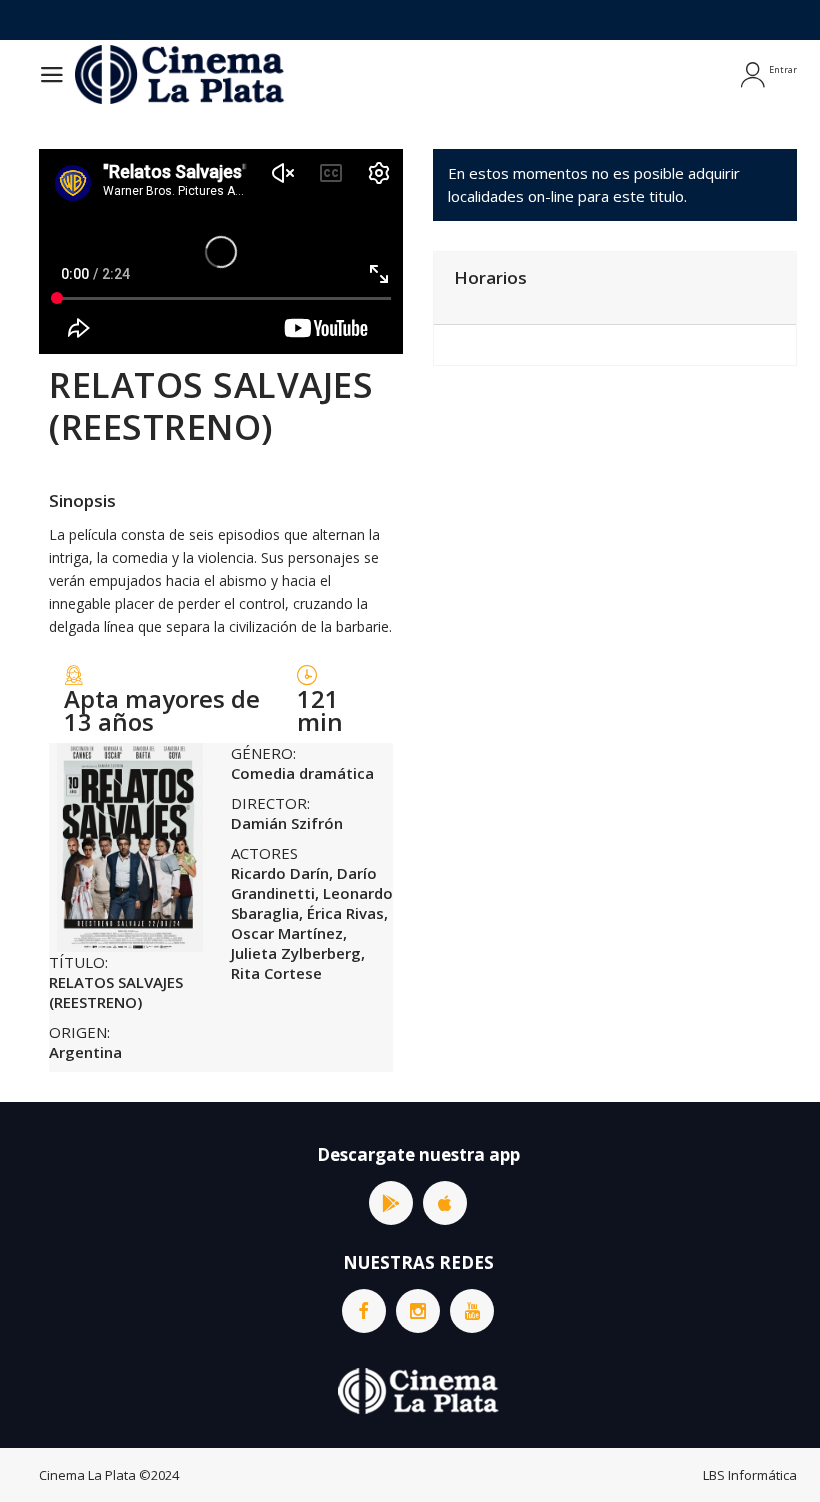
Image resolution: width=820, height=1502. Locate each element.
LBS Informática (750, 1475)
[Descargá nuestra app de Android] (391, 1203)
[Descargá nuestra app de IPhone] (445, 1203)
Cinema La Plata (87, 1475)
